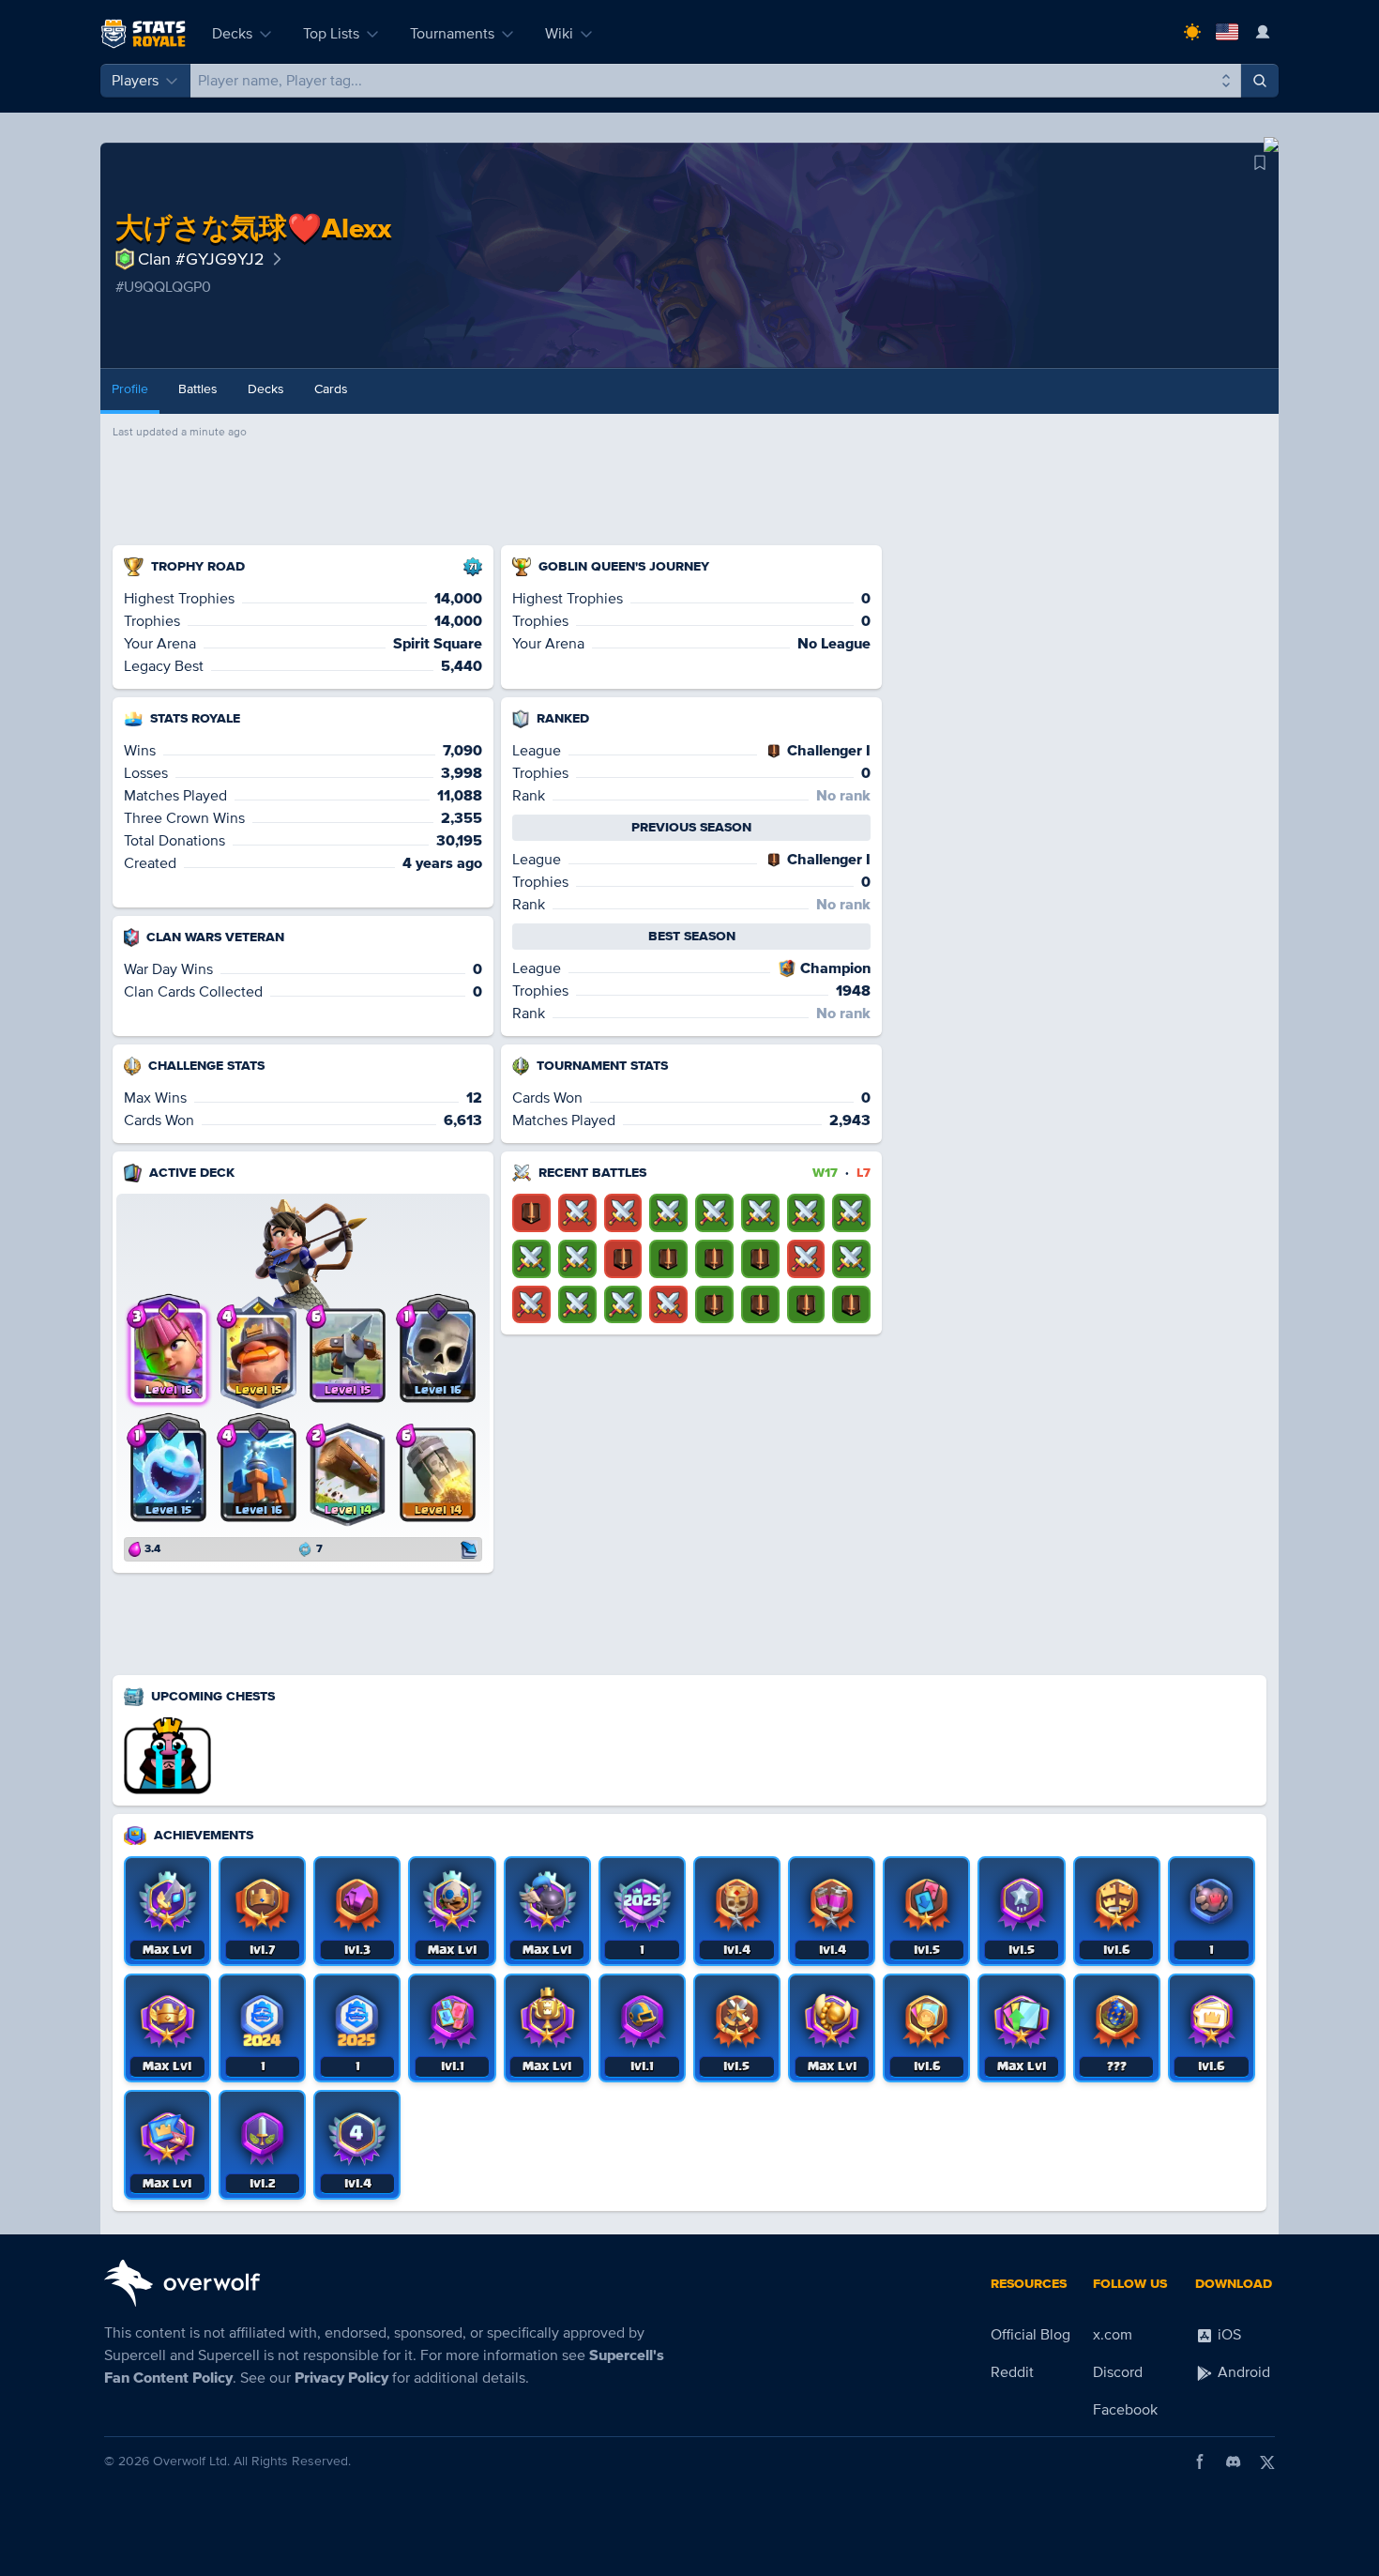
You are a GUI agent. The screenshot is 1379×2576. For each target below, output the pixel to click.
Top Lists (331, 34)
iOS (1227, 2335)
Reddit (1012, 2372)
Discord (1118, 2372)
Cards (331, 389)
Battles (198, 389)
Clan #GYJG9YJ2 (201, 259)
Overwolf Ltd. (191, 2461)
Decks (232, 34)
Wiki (559, 34)
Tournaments (452, 34)
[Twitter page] (1267, 2462)
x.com (1113, 2335)
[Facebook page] (1200, 2462)
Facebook (1125, 2410)
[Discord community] (1234, 2462)
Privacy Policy (341, 2378)
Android (1242, 2372)
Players (135, 81)
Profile (130, 389)
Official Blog (1030, 2335)
